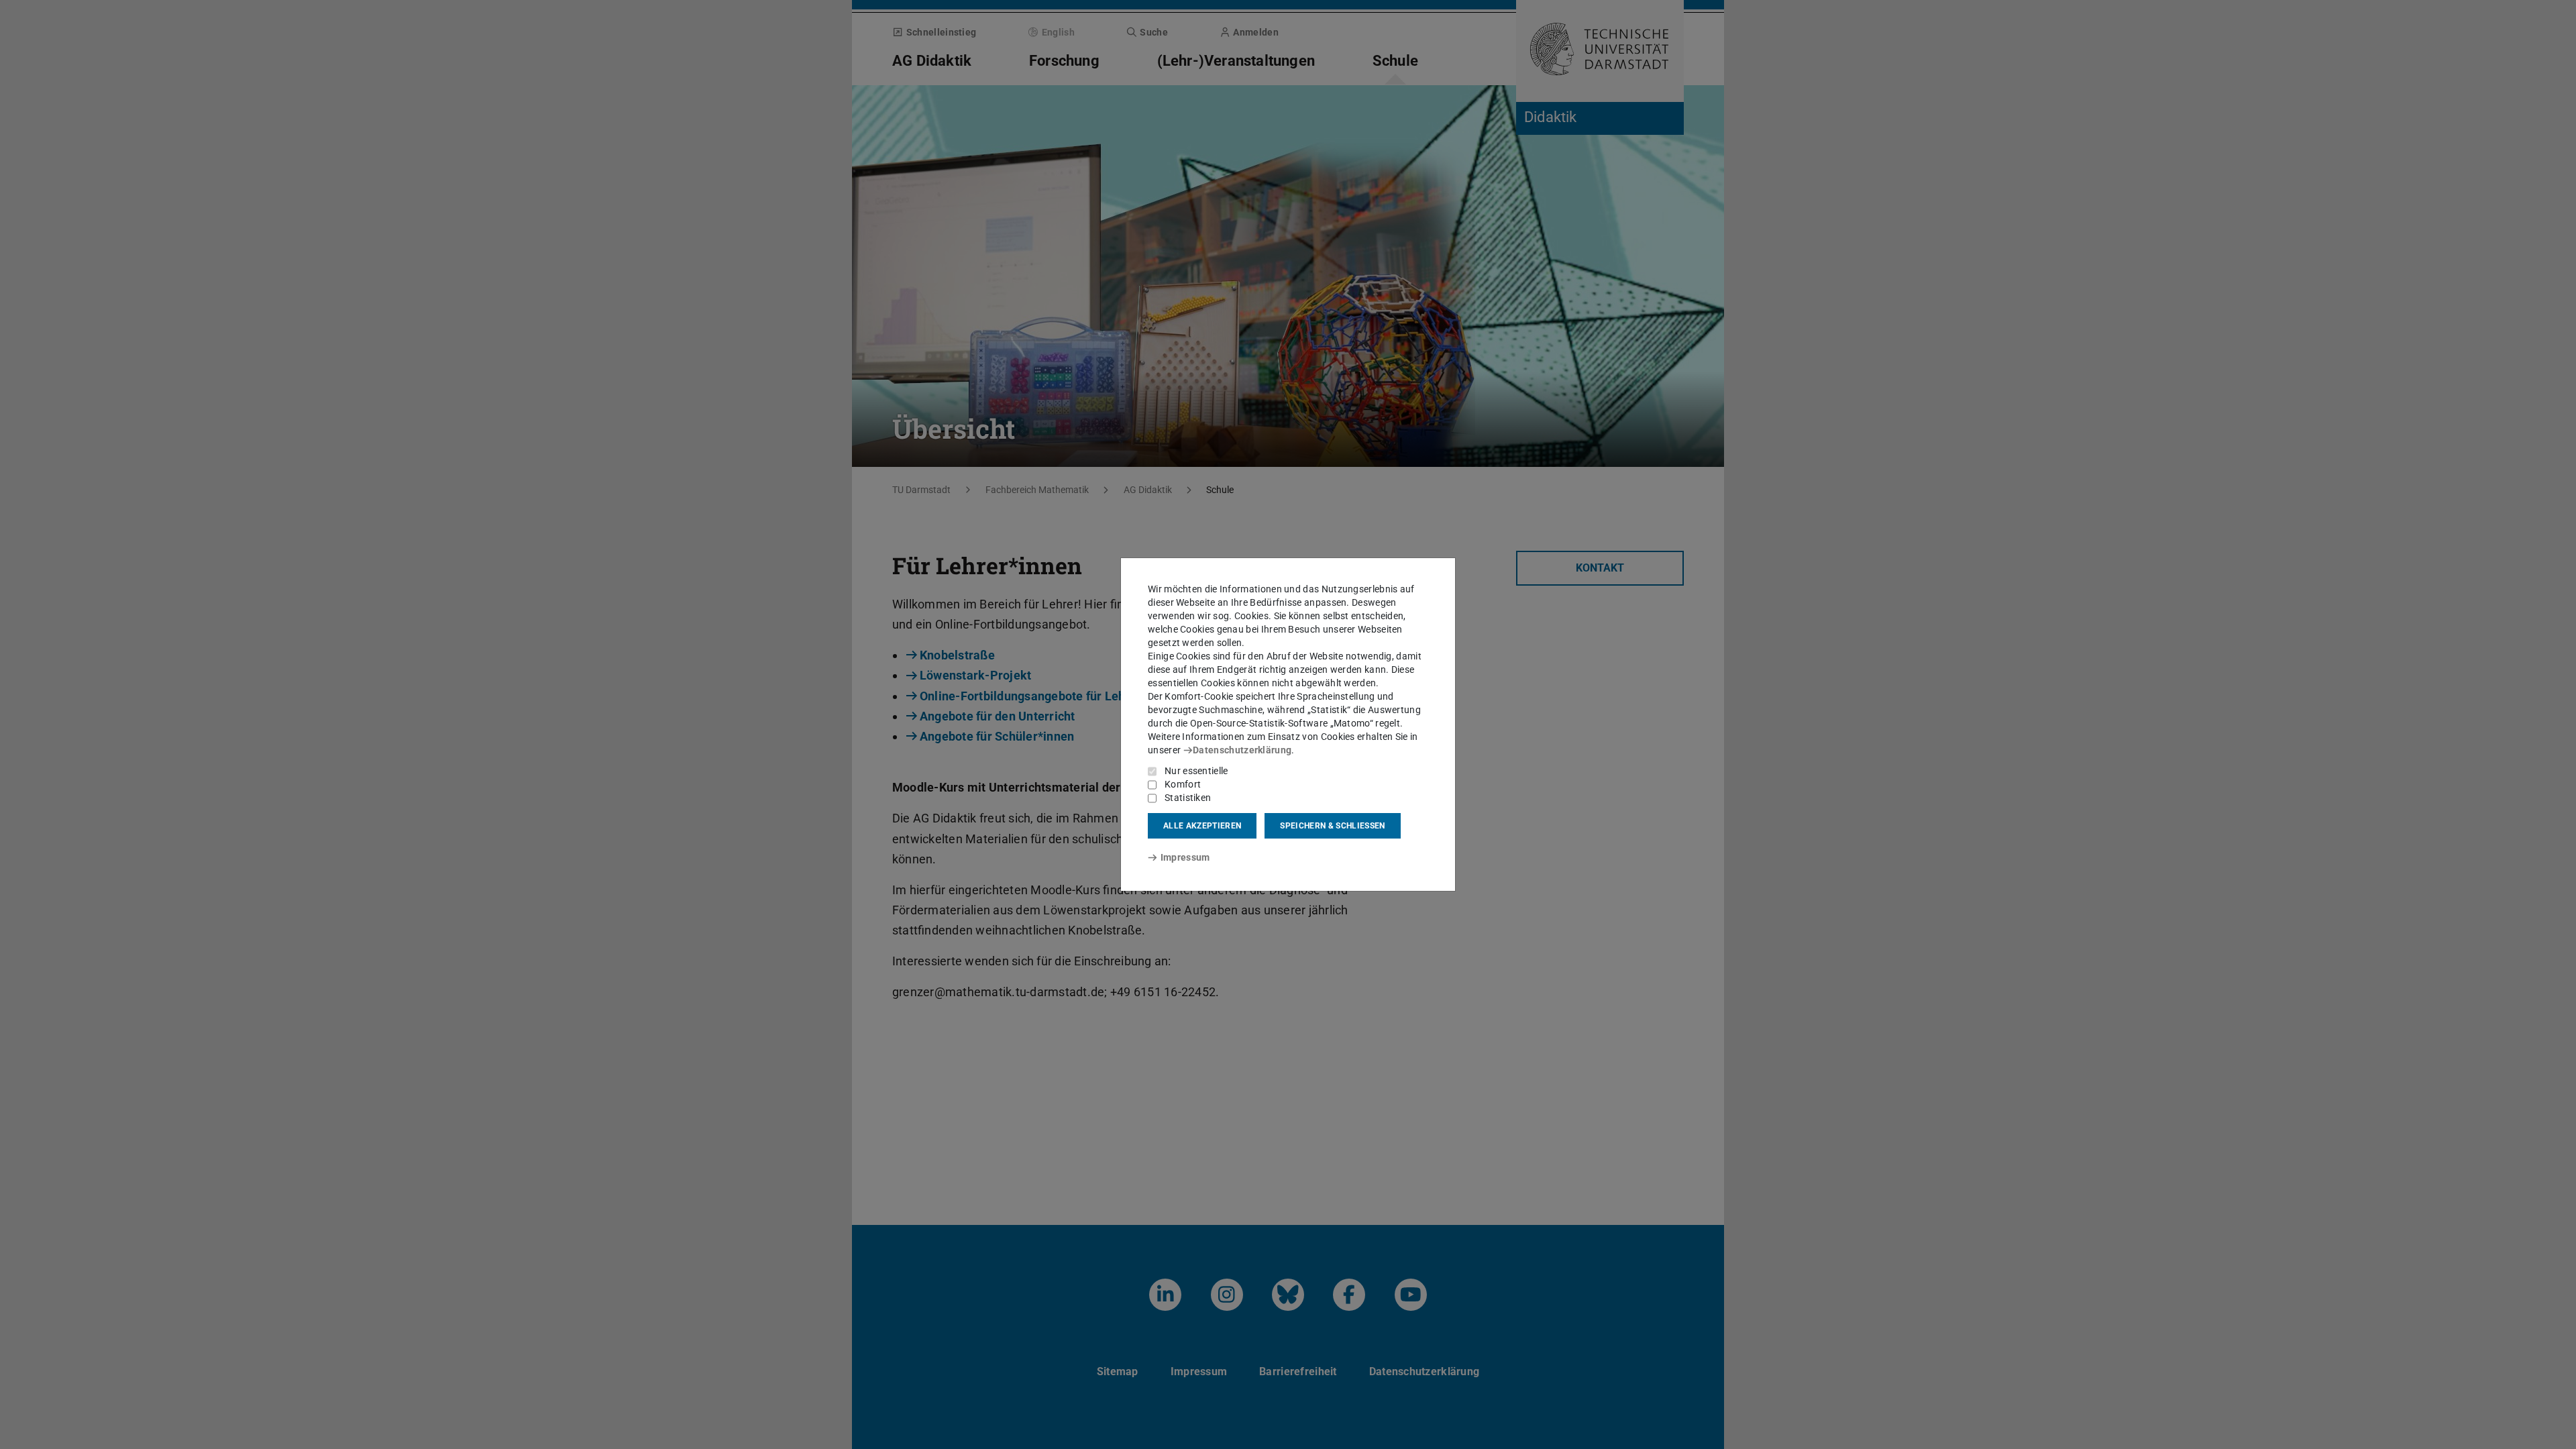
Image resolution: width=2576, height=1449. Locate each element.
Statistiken (1188, 798)
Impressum (1185, 857)
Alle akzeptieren (1202, 826)
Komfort (1183, 784)
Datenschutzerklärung (1242, 750)
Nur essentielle (1196, 771)
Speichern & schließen (1332, 826)
